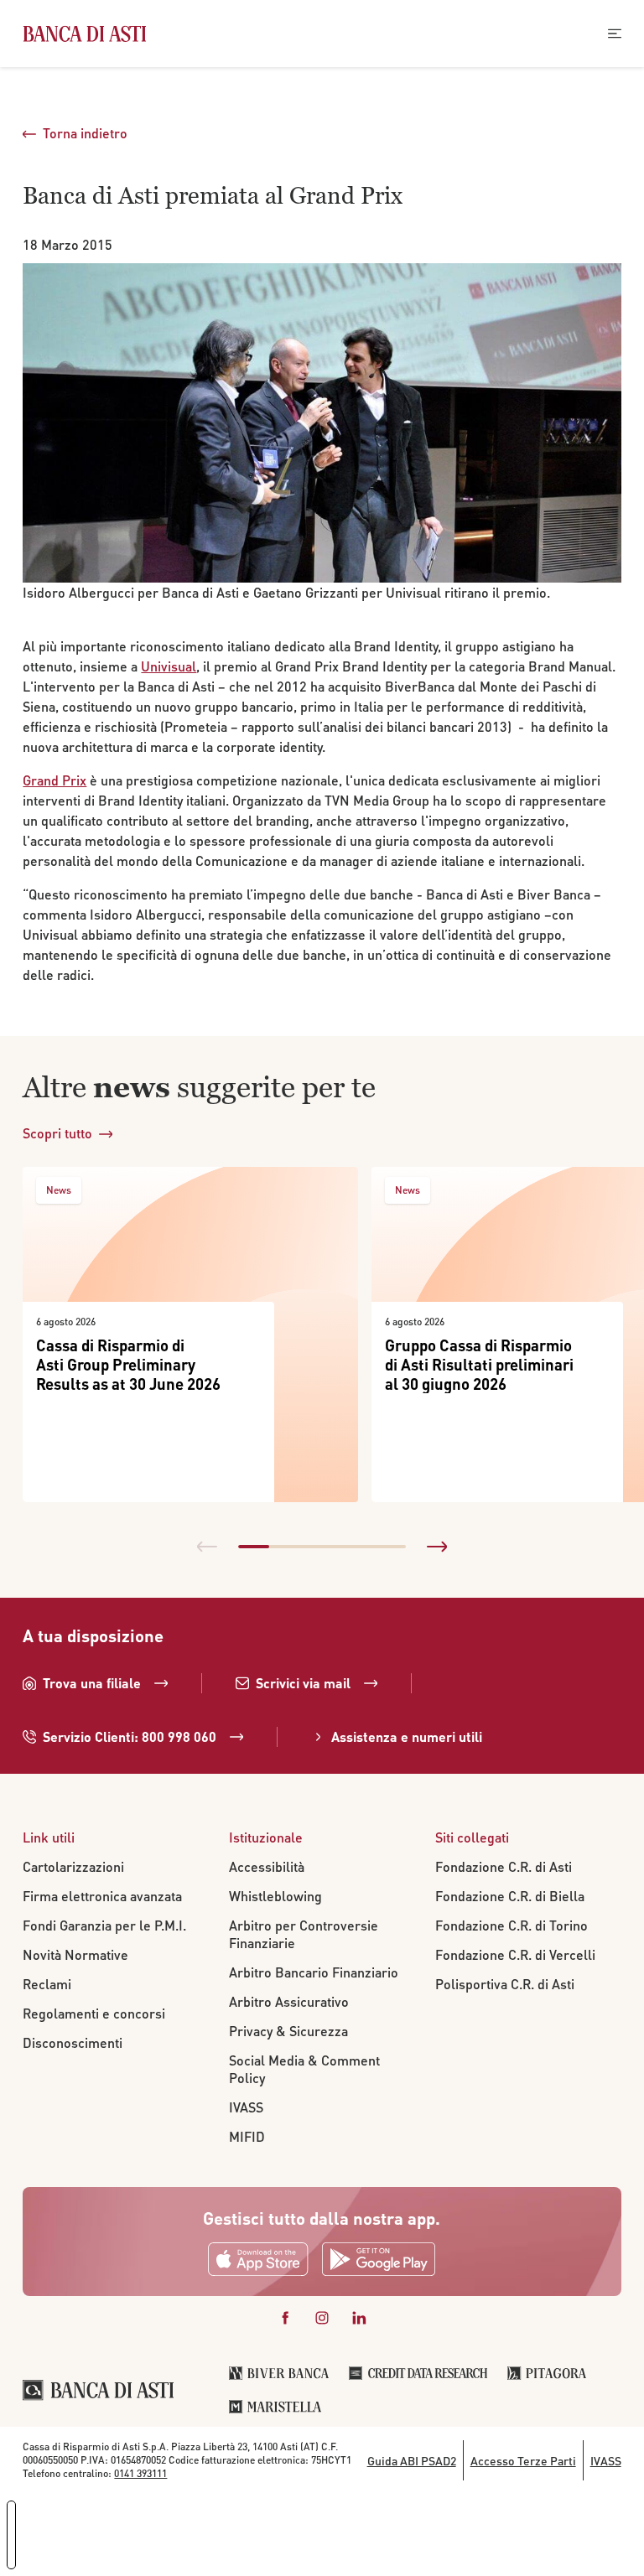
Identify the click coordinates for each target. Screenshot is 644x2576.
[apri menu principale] (615, 34)
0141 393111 (140, 2473)
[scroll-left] (207, 1547)
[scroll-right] (437, 1547)
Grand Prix (55, 780)
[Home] (84, 34)
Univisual (169, 666)
